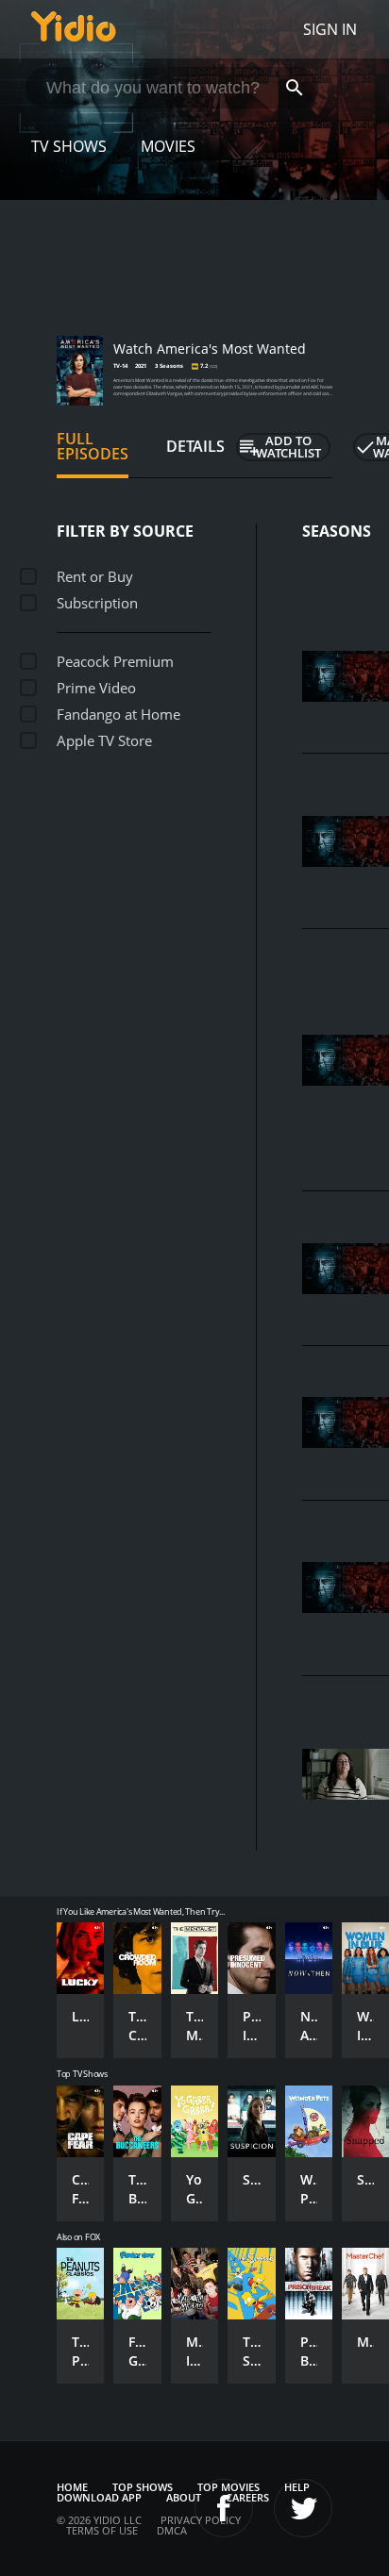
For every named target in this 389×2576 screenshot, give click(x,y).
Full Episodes (93, 446)
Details (195, 446)
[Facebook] (224, 2508)
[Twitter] (303, 2508)
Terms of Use (102, 2530)
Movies (168, 146)
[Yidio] (74, 29)
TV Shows (69, 146)
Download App (99, 2497)
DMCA (172, 2530)
